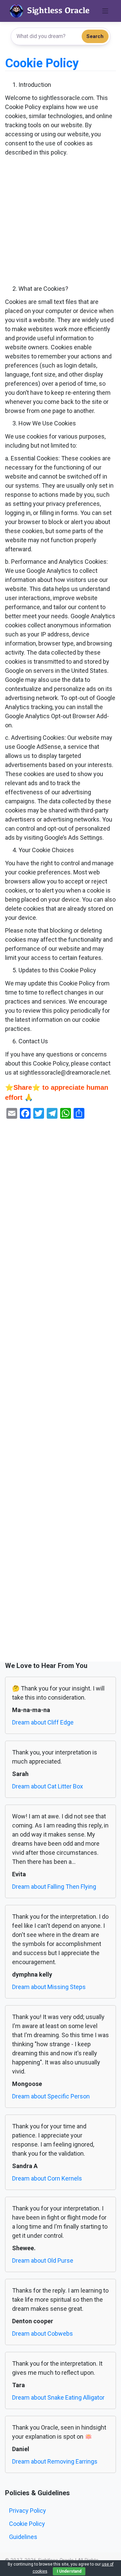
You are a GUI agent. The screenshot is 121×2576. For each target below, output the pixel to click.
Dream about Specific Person (51, 2096)
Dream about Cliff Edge (43, 1722)
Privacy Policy (28, 2511)
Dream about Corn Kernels (47, 2178)
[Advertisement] (61, 221)
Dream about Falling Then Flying (54, 1887)
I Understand (69, 2571)
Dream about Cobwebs (43, 2334)
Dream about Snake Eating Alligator (58, 2397)
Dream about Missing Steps (49, 1987)
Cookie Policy (27, 2524)
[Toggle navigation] (105, 11)
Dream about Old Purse (43, 2260)
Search (95, 36)
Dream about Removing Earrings (55, 2461)
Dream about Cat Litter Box (48, 1786)
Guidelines (23, 2537)
